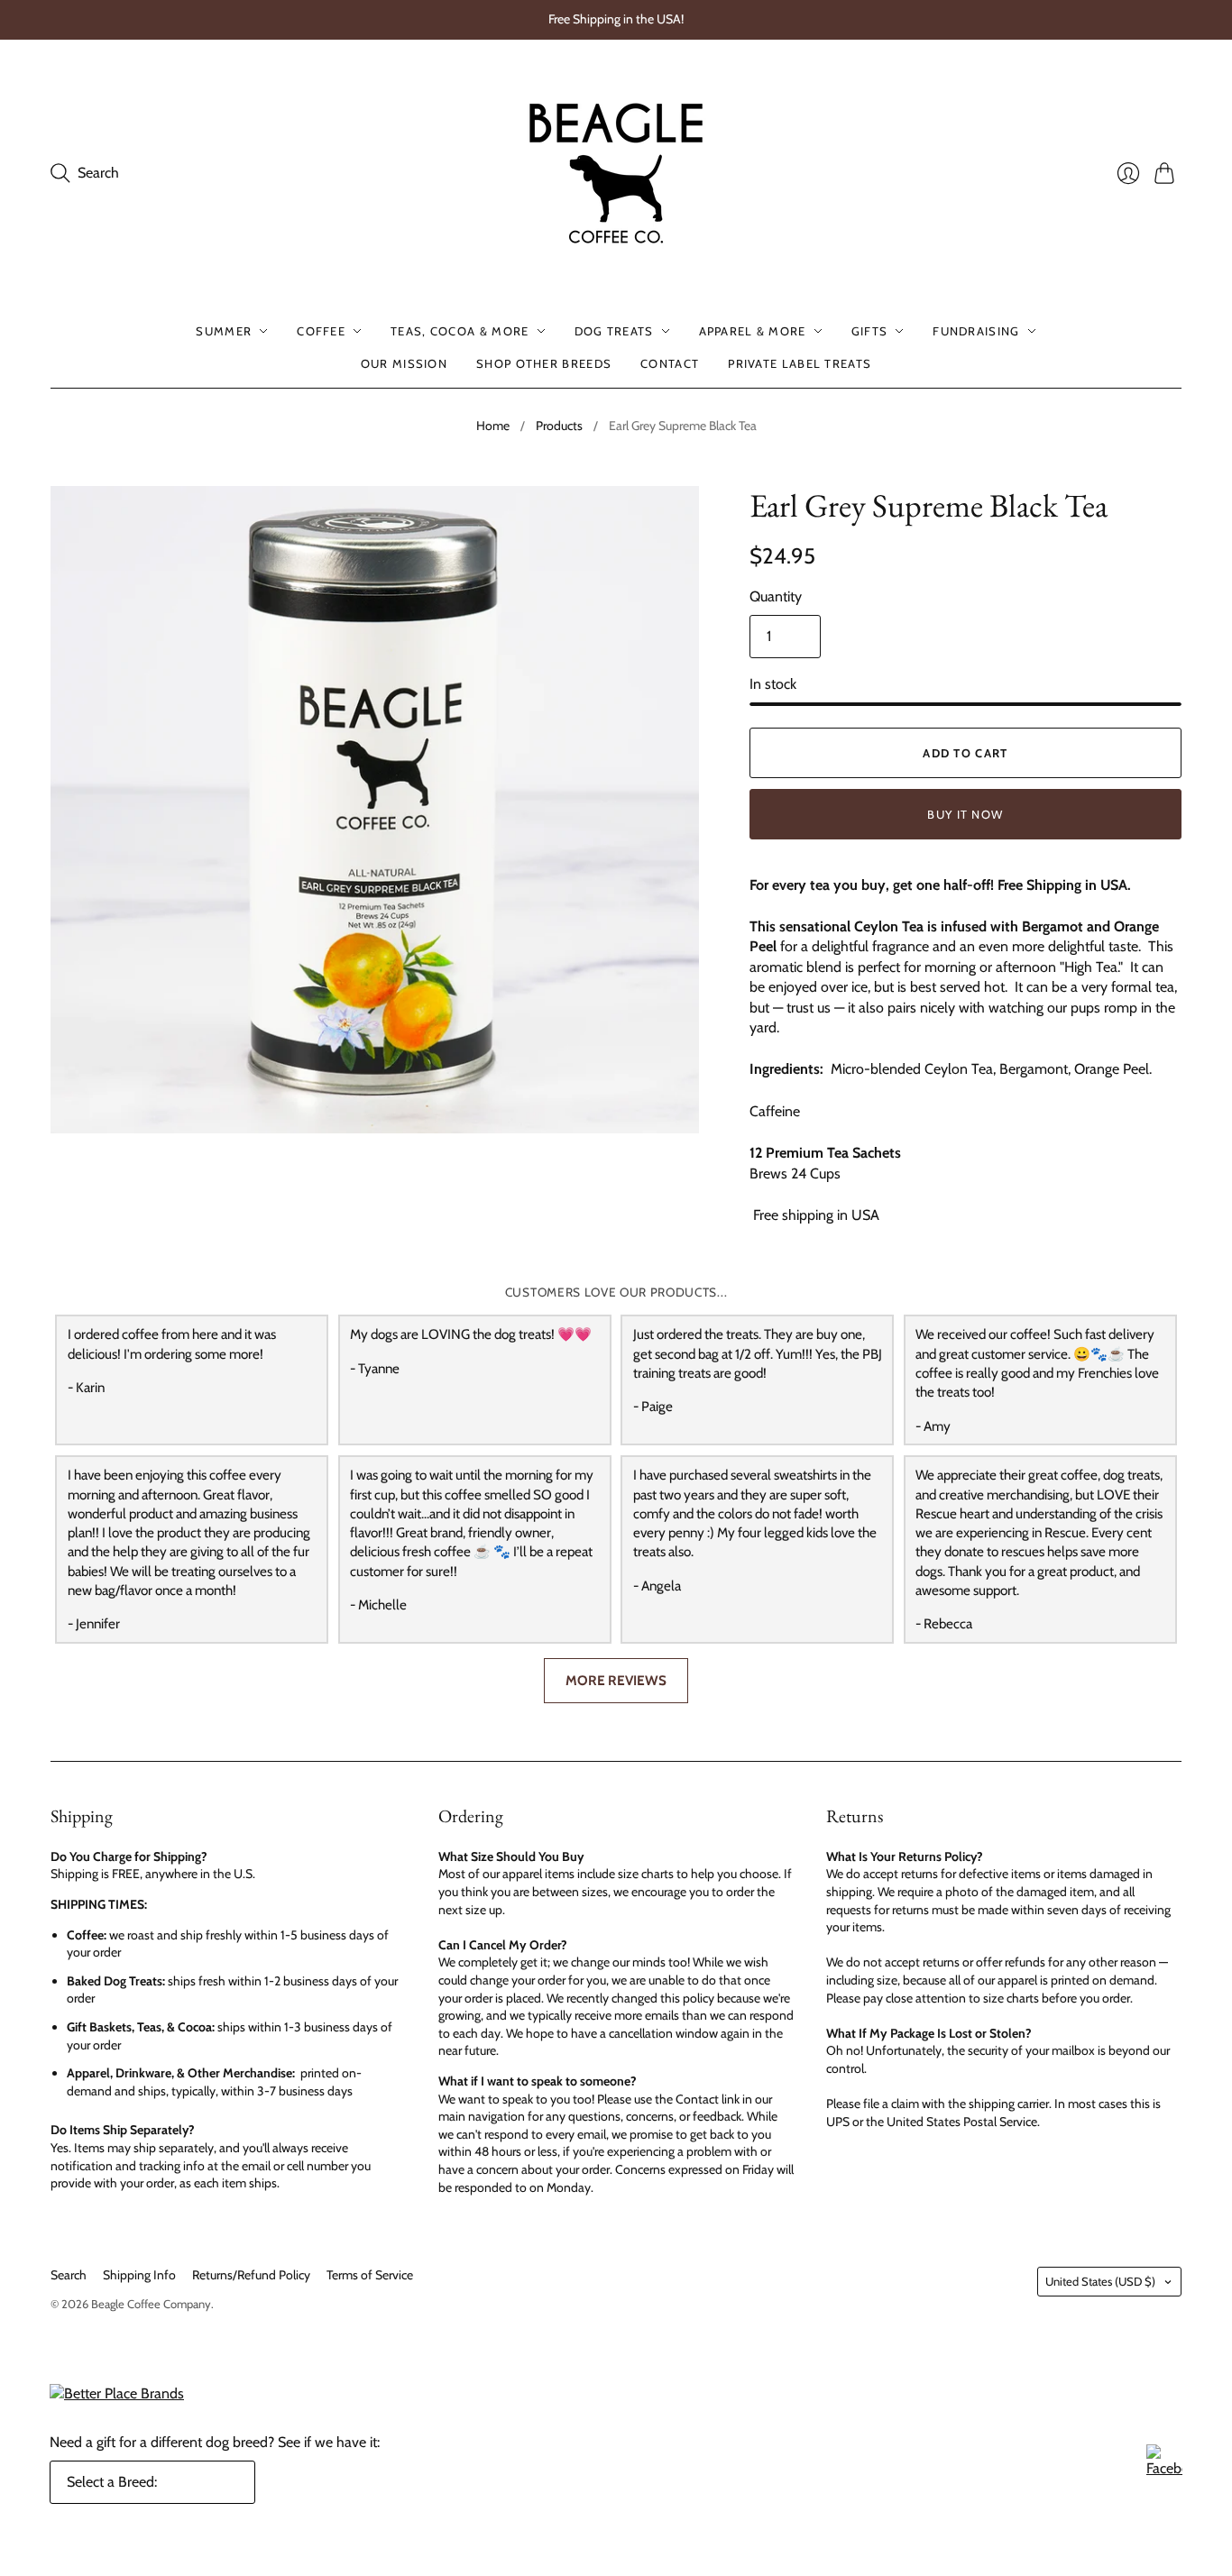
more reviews (616, 1680)
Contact (670, 363)
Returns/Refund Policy (251, 2275)
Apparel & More (753, 331)
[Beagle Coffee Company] (616, 173)
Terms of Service (370, 2275)
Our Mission (404, 363)
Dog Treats (614, 331)
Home (493, 426)
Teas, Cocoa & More (460, 331)
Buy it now (965, 814)
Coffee (321, 331)
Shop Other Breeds (544, 363)
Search (69, 2275)
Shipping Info (139, 2275)
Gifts (870, 331)
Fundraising (976, 331)
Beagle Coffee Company (151, 2304)
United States (1100, 2281)
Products (559, 426)
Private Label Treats (800, 363)
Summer (224, 331)
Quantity (776, 596)
